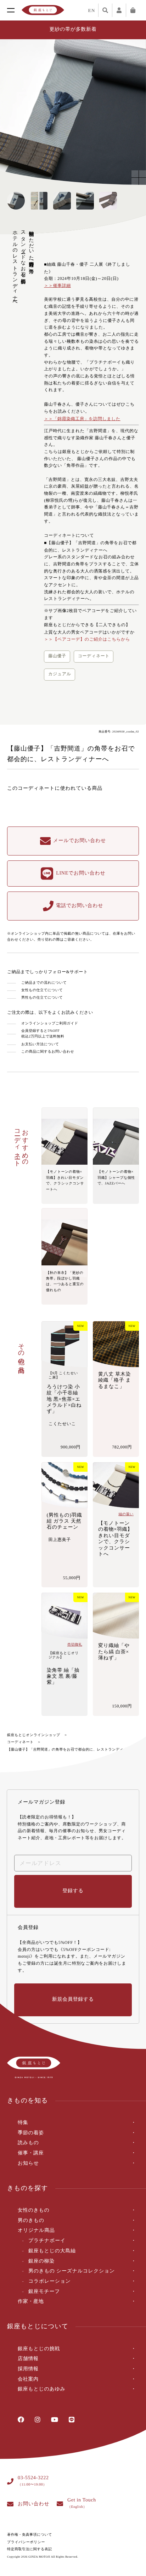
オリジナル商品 (36, 2231)
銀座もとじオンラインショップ (34, 1735)
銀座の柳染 (41, 2261)
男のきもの (31, 2221)
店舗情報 (28, 2359)
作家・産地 (31, 2302)
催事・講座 (31, 2153)
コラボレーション (50, 2281)
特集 (23, 2123)
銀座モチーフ (44, 2292)
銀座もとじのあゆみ (42, 2389)
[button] (134, 112)
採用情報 (28, 2369)
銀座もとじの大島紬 (52, 2251)
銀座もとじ (43, 10)
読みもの (28, 2143)
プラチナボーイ (47, 2241)
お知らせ (28, 2163)
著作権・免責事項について (30, 2535)
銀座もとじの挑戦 (39, 2349)
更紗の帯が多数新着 (73, 30)
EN (92, 10)
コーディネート (20, 1742)
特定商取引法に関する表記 (30, 2549)
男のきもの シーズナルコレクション (72, 2271)
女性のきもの (34, 2210)
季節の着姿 (31, 2133)
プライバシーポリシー (26, 2542)
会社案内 (28, 2379)
